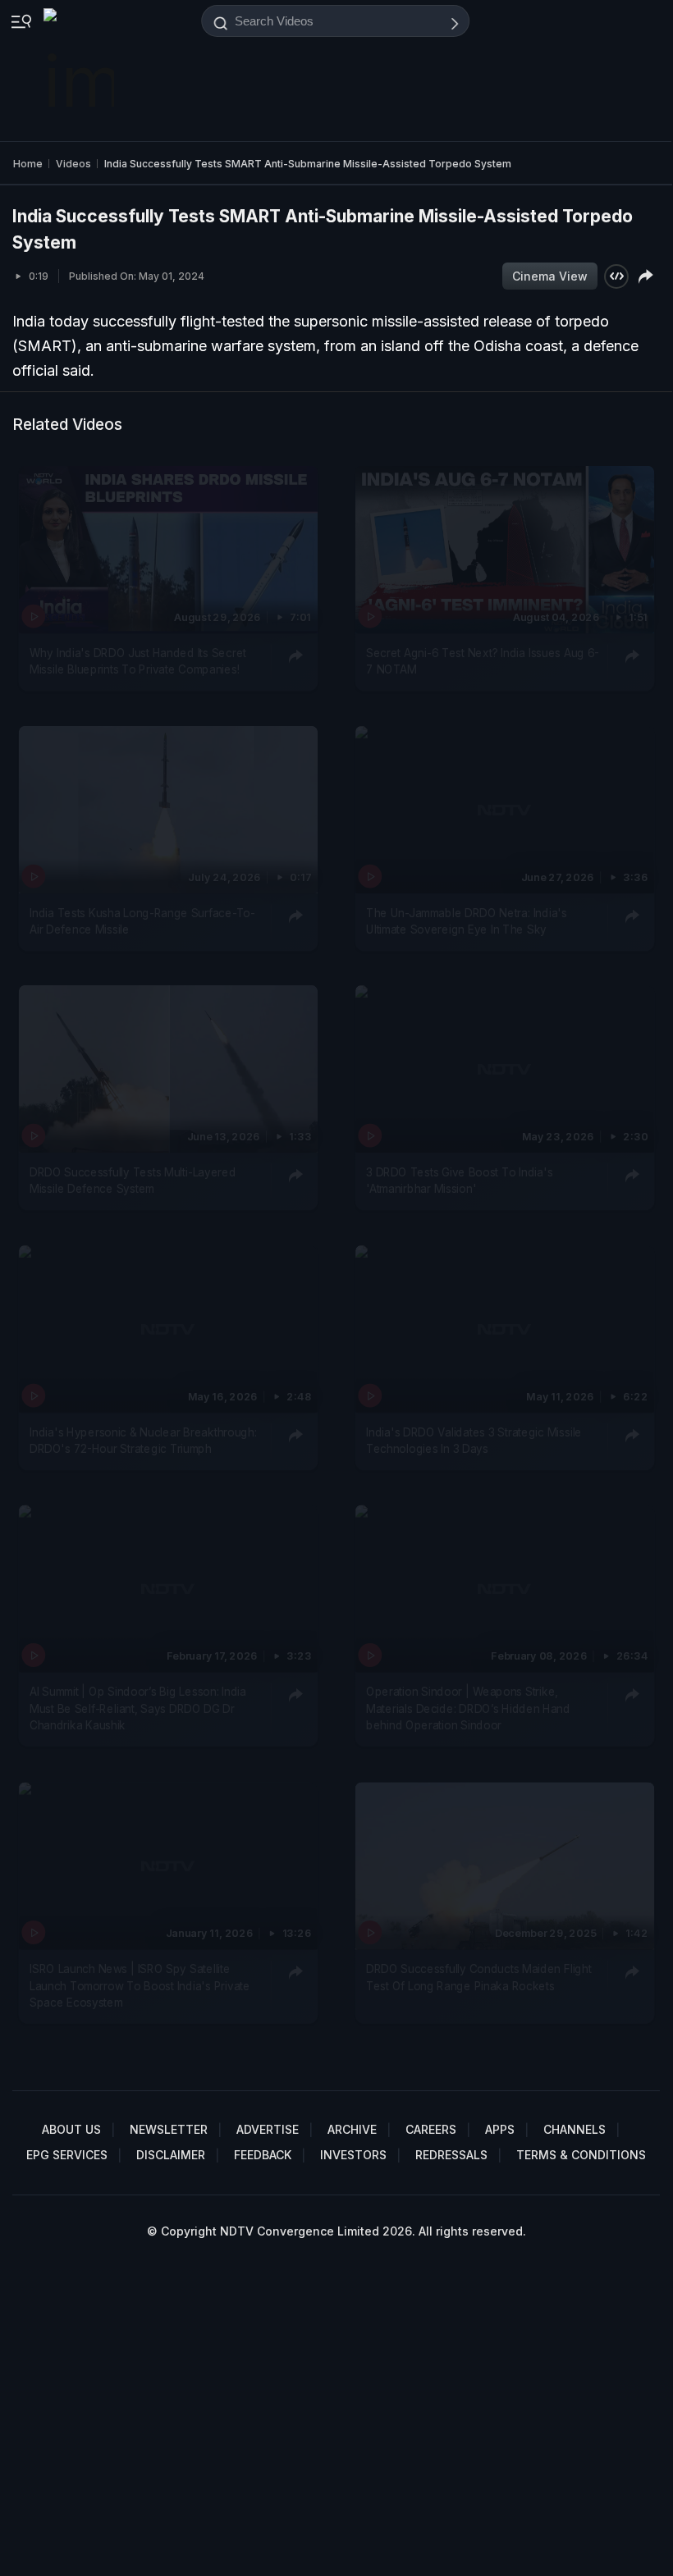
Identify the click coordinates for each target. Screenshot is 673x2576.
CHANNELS (575, 2129)
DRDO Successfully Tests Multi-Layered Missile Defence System (133, 1181)
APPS (500, 2129)
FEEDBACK (263, 2155)
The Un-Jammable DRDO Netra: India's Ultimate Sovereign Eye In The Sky (467, 921)
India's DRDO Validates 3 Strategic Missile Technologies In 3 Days (474, 1441)
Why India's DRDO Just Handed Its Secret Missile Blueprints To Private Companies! (138, 661)
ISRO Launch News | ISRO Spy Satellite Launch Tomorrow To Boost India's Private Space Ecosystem (140, 1986)
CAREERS (431, 2129)
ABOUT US (71, 2129)
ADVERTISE (268, 2129)
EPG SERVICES (67, 2155)
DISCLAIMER (171, 2155)
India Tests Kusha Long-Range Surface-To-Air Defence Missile (142, 921)
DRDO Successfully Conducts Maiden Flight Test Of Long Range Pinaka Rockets (479, 1977)
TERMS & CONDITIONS (581, 2155)
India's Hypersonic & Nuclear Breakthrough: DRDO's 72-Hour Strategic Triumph (143, 1441)
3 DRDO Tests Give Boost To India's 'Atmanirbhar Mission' (460, 1181)
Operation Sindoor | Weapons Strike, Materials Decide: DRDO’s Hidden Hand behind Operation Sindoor (468, 1709)
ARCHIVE (352, 2129)
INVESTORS (353, 2155)
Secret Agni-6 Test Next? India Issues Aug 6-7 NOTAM (483, 661)
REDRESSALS (451, 2155)
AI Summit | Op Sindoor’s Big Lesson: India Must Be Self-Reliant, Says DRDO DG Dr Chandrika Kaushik (138, 1709)
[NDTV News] (80, 71)
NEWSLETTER (169, 2129)
